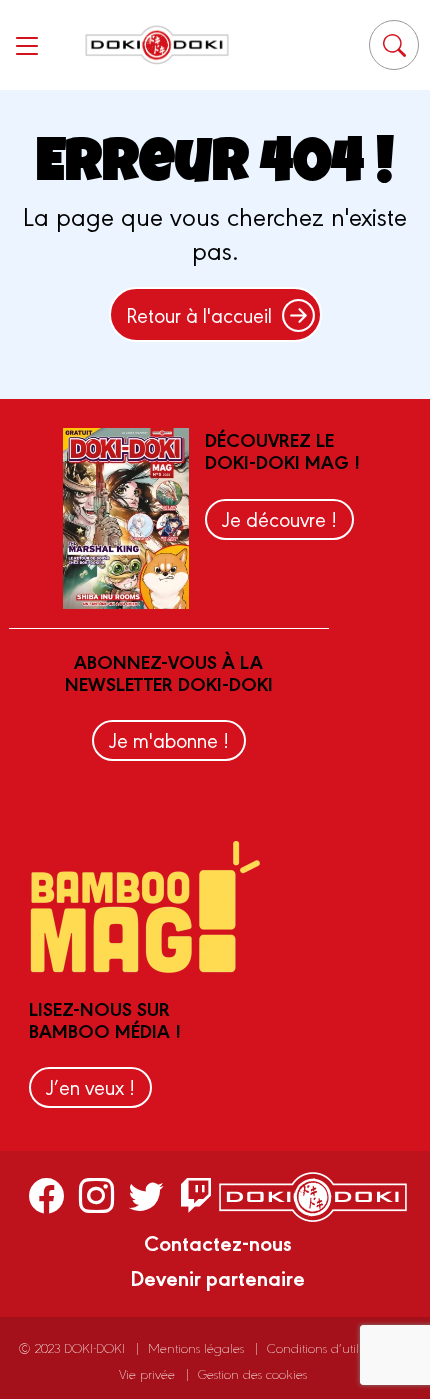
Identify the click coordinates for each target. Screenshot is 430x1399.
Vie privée (147, 1373)
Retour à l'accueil (199, 314)
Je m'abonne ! (169, 739)
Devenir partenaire (217, 1277)
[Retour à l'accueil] (157, 44)
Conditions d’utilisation (331, 1347)
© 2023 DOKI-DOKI (72, 1347)
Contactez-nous (218, 1242)
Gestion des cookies (252, 1373)
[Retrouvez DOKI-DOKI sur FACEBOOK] (46, 1194)
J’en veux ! (90, 1086)
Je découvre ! (279, 518)
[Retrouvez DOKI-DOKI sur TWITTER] (146, 1194)
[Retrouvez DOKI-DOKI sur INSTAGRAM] (96, 1194)
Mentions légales (196, 1347)
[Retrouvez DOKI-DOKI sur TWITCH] (196, 1194)
